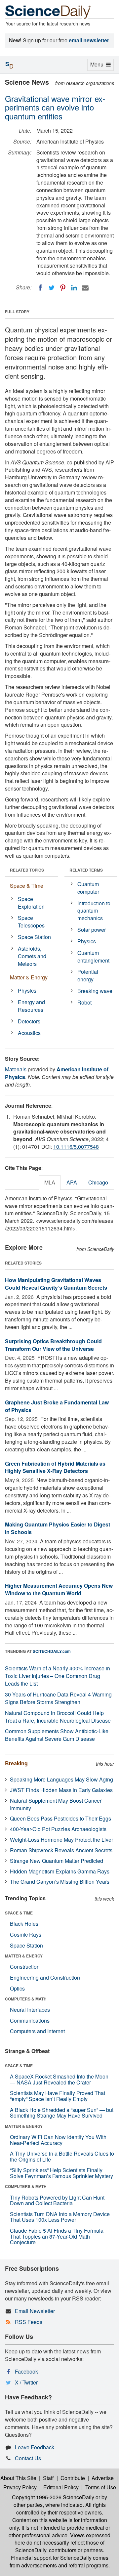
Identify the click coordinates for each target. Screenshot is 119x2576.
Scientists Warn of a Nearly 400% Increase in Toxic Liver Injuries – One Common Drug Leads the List (58, 1676)
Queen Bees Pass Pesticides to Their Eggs (60, 1818)
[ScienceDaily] (48, 11)
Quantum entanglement (93, 957)
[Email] (85, 288)
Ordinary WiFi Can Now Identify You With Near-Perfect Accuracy (58, 2140)
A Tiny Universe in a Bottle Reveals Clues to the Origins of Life (62, 2156)
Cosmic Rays (26, 1934)
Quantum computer (88, 888)
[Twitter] (52, 288)
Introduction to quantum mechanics (94, 911)
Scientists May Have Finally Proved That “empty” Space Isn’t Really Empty (58, 2096)
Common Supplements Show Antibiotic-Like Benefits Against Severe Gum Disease (57, 1735)
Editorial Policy (61, 2487)
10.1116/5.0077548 (76, 1147)
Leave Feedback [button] (35, 2447)
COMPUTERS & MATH (26, 1999)
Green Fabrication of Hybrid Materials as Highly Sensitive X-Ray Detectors (55, 1467)
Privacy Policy (20, 2487)
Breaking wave (95, 991)
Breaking (16, 1763)
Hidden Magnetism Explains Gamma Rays (60, 1871)
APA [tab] (72, 1182)
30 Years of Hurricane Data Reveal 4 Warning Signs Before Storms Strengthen (58, 1698)
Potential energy (88, 975)
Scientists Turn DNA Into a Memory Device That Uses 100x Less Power (60, 2217)
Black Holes (24, 1924)
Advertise (103, 2478)
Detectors (29, 1021)
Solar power (92, 930)
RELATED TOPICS (27, 870)
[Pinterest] (63, 288)
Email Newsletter (35, 2311)
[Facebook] (40, 288)
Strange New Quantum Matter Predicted (57, 1861)
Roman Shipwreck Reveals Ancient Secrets (61, 1850)
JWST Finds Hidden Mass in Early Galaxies (61, 1790)
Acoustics (29, 1033)
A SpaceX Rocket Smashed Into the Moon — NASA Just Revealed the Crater (59, 2079)
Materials (16, 1069)
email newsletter (89, 40)
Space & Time (27, 886)
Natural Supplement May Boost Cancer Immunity (56, 1804)
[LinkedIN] (74, 288)
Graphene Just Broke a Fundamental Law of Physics (57, 1406)
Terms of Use (101, 2487)
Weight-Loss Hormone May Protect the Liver (61, 1840)
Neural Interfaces (30, 2010)
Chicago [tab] (98, 1182)
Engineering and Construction (45, 1977)
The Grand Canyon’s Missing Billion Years (60, 1882)
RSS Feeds (29, 2322)
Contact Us (28, 2458)
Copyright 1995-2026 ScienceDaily (53, 2497)
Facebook (26, 2371)
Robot (84, 1002)
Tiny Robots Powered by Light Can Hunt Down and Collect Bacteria (57, 2200)
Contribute (73, 2478)
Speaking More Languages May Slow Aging (61, 1779)
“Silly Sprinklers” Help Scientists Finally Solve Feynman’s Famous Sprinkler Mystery (61, 2173)
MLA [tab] (50, 1182)
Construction (25, 1967)
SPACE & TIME (19, 1913)
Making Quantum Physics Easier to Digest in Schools (58, 1528)
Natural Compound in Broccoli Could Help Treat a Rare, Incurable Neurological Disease (58, 1717)
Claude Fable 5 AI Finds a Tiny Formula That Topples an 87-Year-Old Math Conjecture (57, 2236)
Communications (30, 2020)
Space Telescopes (31, 922)
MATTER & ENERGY (24, 1956)
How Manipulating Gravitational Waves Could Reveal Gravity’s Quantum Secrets (56, 1284)
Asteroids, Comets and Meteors (32, 956)
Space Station (34, 937)
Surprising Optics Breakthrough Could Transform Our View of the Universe (53, 1345)
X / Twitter (26, 2382)
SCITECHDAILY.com (52, 1651)
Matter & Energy (29, 977)
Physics (27, 990)
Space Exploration (31, 903)
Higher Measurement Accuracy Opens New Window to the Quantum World (59, 1589)
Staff (48, 2478)
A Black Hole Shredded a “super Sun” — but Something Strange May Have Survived (62, 2113)
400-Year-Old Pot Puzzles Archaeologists (58, 1829)
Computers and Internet (37, 2031)
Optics (17, 1988)
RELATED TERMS (86, 870)
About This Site (18, 2478)
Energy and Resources (31, 1006)
